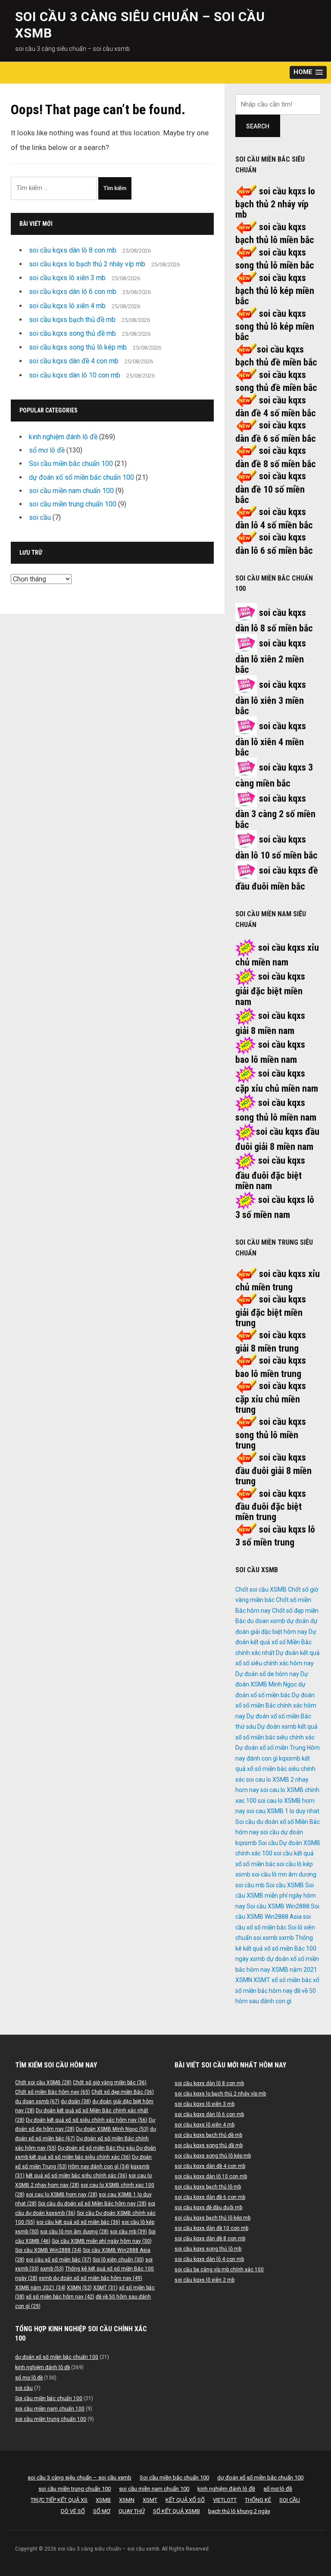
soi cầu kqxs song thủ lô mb (208, 2249)
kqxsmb (290, 1758)
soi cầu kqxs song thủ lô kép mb (78, 347)
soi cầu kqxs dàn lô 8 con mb (73, 250)
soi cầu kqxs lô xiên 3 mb (67, 278)
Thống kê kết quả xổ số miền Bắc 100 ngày (276, 1948)
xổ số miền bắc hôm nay (60, 2297)
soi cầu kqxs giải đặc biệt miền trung (271, 1311)
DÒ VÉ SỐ (73, 2511)
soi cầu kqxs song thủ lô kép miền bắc (275, 325)
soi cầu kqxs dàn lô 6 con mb (73, 292)
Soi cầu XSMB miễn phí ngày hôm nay (276, 1896)
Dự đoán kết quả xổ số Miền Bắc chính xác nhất (276, 1642)
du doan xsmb (266, 1621)
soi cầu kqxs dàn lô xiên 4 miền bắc (271, 739)
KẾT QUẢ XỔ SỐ (185, 2500)
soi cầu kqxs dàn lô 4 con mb (209, 2259)
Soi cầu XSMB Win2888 (278, 1906)
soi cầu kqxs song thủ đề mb (72, 333)
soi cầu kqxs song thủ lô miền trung (271, 1433)
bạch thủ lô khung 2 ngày (239, 2511)
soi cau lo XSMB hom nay (62, 2195)
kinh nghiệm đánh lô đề (63, 437)
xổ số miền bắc (292, 1980)
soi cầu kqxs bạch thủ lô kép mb (212, 2218)
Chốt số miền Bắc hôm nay (53, 2092)
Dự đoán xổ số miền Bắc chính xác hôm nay (276, 1706)
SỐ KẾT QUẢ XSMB (176, 2511)
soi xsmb (265, 1938)
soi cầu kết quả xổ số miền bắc (78, 2222)
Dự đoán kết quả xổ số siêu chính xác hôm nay (87, 2120)
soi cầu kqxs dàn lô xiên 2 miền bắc (271, 656)
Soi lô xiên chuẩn (118, 2260)
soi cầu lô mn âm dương (284, 1874)
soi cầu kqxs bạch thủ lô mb (208, 2187)
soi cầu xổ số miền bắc (59, 2260)
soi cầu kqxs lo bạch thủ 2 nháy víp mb (87, 264)
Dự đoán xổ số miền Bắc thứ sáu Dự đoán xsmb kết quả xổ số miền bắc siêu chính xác (276, 1727)
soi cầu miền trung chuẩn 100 (73, 504)
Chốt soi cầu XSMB (261, 1589)
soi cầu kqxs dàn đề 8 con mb (210, 2239)
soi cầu (40, 517)
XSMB (103, 2500)
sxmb (286, 1938)
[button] (308, 73)
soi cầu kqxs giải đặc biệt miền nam (270, 989)
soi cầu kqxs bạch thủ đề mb (72, 320)
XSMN (244, 1980)
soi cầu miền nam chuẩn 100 (71, 491)
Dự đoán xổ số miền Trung (270, 1748)
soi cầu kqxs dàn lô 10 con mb (75, 375)
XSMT (262, 1980)
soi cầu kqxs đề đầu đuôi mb (208, 2208)
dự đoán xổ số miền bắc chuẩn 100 (81, 477)
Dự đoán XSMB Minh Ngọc (112, 2129)
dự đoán (298, 1621)
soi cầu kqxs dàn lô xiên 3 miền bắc (271, 698)
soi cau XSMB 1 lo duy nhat (283, 1811)
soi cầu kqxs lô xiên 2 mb (205, 2280)
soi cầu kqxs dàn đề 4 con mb (74, 361)
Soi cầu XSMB (285, 1885)
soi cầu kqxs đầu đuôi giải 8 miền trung (273, 1469)
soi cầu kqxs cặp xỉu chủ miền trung (271, 1398)
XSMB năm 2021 (294, 1970)
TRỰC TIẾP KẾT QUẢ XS (59, 2500)
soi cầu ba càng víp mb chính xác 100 (219, 2270)
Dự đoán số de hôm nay (267, 1674)
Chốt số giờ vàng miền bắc (110, 2083)
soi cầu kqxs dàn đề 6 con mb (210, 2197)
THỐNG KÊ (258, 2500)
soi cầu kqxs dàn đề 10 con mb (211, 2228)
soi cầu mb (250, 1885)
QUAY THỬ (132, 2511)
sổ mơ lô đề (47, 450)
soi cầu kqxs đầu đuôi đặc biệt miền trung (271, 1505)
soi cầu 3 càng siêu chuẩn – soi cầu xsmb (80, 2478)
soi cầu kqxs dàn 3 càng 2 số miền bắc (275, 812)
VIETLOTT (225, 2500)
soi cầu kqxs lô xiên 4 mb (67, 306)
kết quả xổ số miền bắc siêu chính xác (275, 1769)
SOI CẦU (290, 2500)
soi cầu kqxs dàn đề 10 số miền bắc (271, 488)
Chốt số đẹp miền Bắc (123, 2092)
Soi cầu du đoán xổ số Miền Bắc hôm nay (92, 2204)
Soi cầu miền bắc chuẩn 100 (71, 464)
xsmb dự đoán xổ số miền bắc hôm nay (91, 2278)
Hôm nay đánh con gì (99, 2167)
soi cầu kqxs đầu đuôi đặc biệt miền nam (270, 1173)
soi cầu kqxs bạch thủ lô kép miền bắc (275, 290)
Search (258, 126)
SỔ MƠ (102, 2511)
